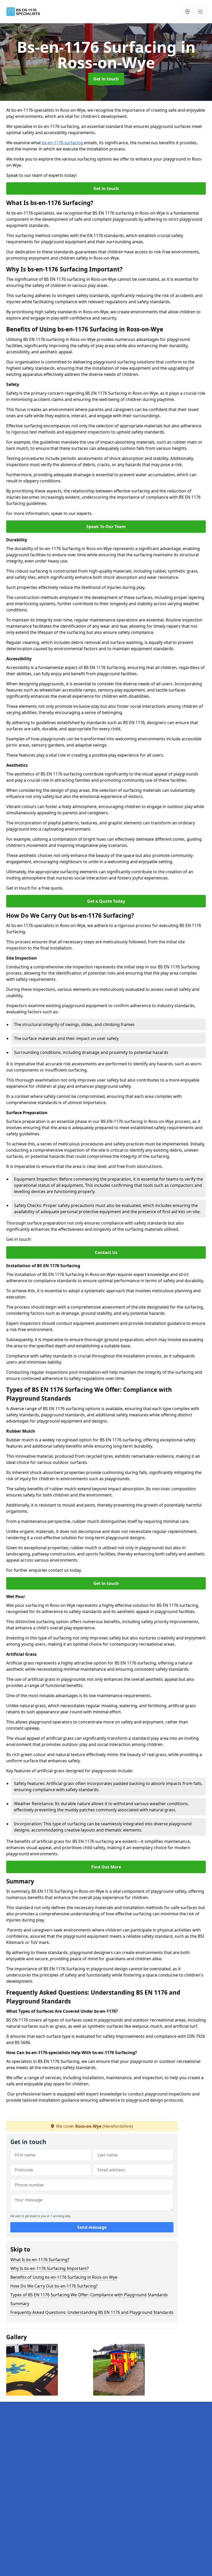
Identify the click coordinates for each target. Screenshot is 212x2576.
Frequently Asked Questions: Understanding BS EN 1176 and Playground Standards (92, 2312)
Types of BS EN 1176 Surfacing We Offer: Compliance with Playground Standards (89, 2295)
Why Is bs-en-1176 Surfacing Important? (50, 2268)
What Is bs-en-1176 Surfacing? (40, 2260)
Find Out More (106, 1867)
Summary (20, 2304)
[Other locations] (187, 12)
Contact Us (106, 1252)
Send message (92, 2227)
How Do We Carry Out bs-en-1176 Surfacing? (54, 2286)
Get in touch (106, 79)
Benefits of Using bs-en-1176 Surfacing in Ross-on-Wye (64, 2277)
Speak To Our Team (106, 527)
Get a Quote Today (106, 901)
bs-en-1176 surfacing (63, 143)
